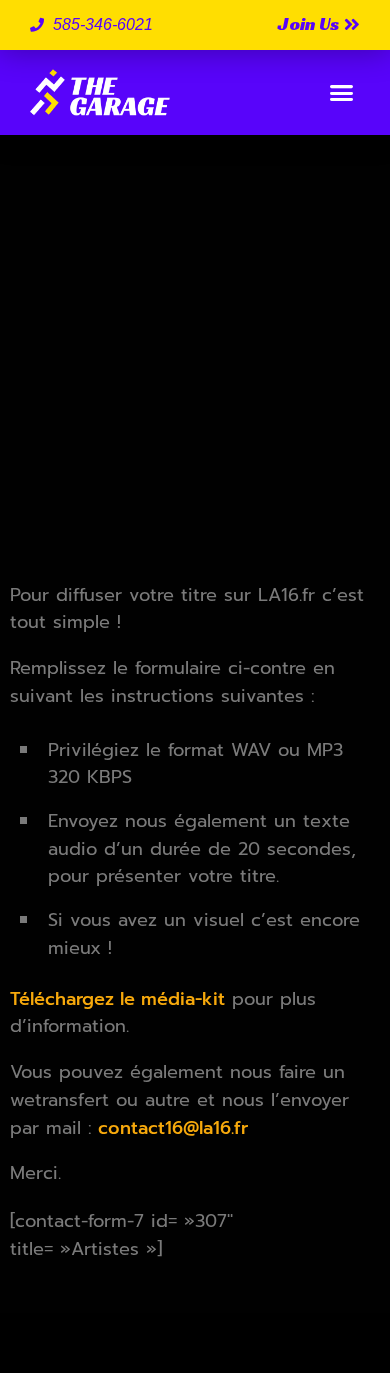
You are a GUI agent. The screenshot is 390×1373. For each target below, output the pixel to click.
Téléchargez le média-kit (117, 999)
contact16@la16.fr (170, 1128)
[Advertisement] (195, 367)
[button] (342, 93)
